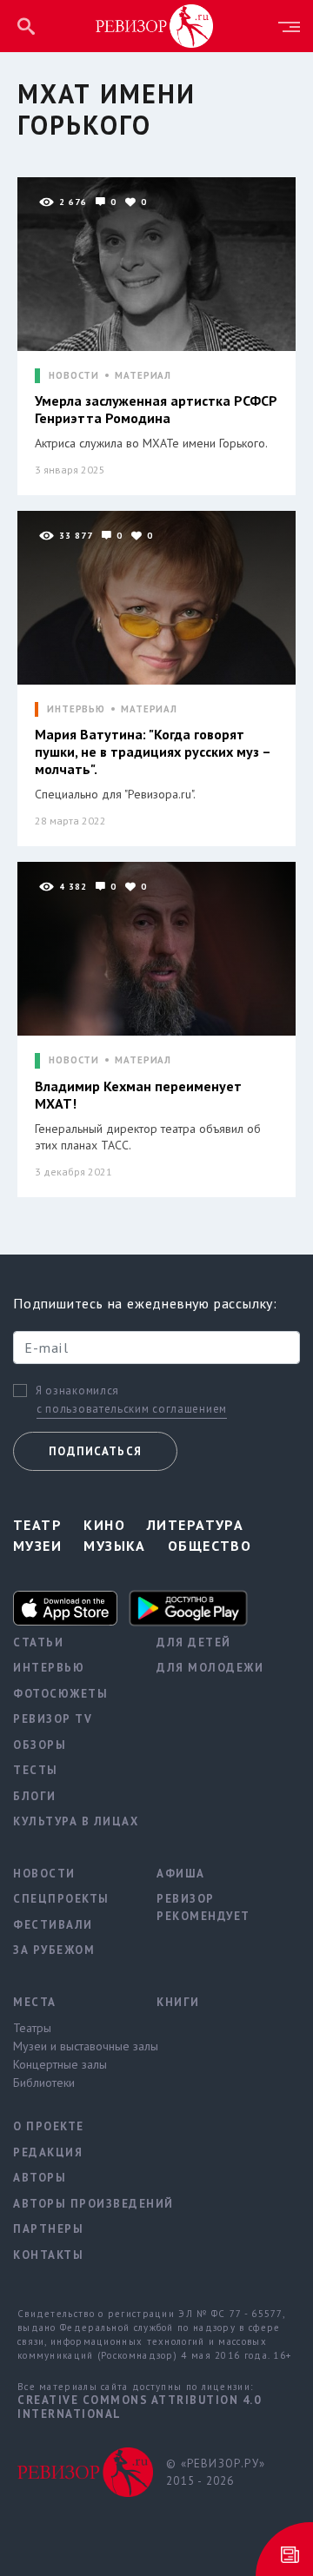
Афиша (181, 1874)
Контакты (48, 2255)
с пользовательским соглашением (132, 1409)
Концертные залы (60, 2064)
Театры (32, 2028)
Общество (210, 1546)
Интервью (49, 1668)
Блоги (35, 1796)
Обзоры (40, 1745)
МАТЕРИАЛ (143, 376)
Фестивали (53, 1925)
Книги (178, 2002)
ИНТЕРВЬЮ (76, 709)
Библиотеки (44, 2083)
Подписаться (95, 1451)
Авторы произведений (72, 2204)
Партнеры (48, 2229)
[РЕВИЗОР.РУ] (155, 25)
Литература (195, 1525)
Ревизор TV (53, 1719)
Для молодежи (210, 1668)
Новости (44, 1874)
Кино (104, 1525)
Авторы (40, 2178)
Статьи (38, 1642)
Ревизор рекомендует (203, 1907)
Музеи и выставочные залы (72, 2046)
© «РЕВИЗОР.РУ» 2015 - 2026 (216, 2472)
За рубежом (54, 1950)
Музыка (115, 1546)
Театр (37, 1525)
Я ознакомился (77, 1391)
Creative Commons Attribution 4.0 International (139, 2407)
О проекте (49, 2126)
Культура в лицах (72, 1821)
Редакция (48, 2152)
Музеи (37, 1546)
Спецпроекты (61, 1899)
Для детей (194, 1642)
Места (35, 2002)
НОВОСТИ (74, 376)
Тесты (36, 1770)
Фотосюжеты (60, 1694)
